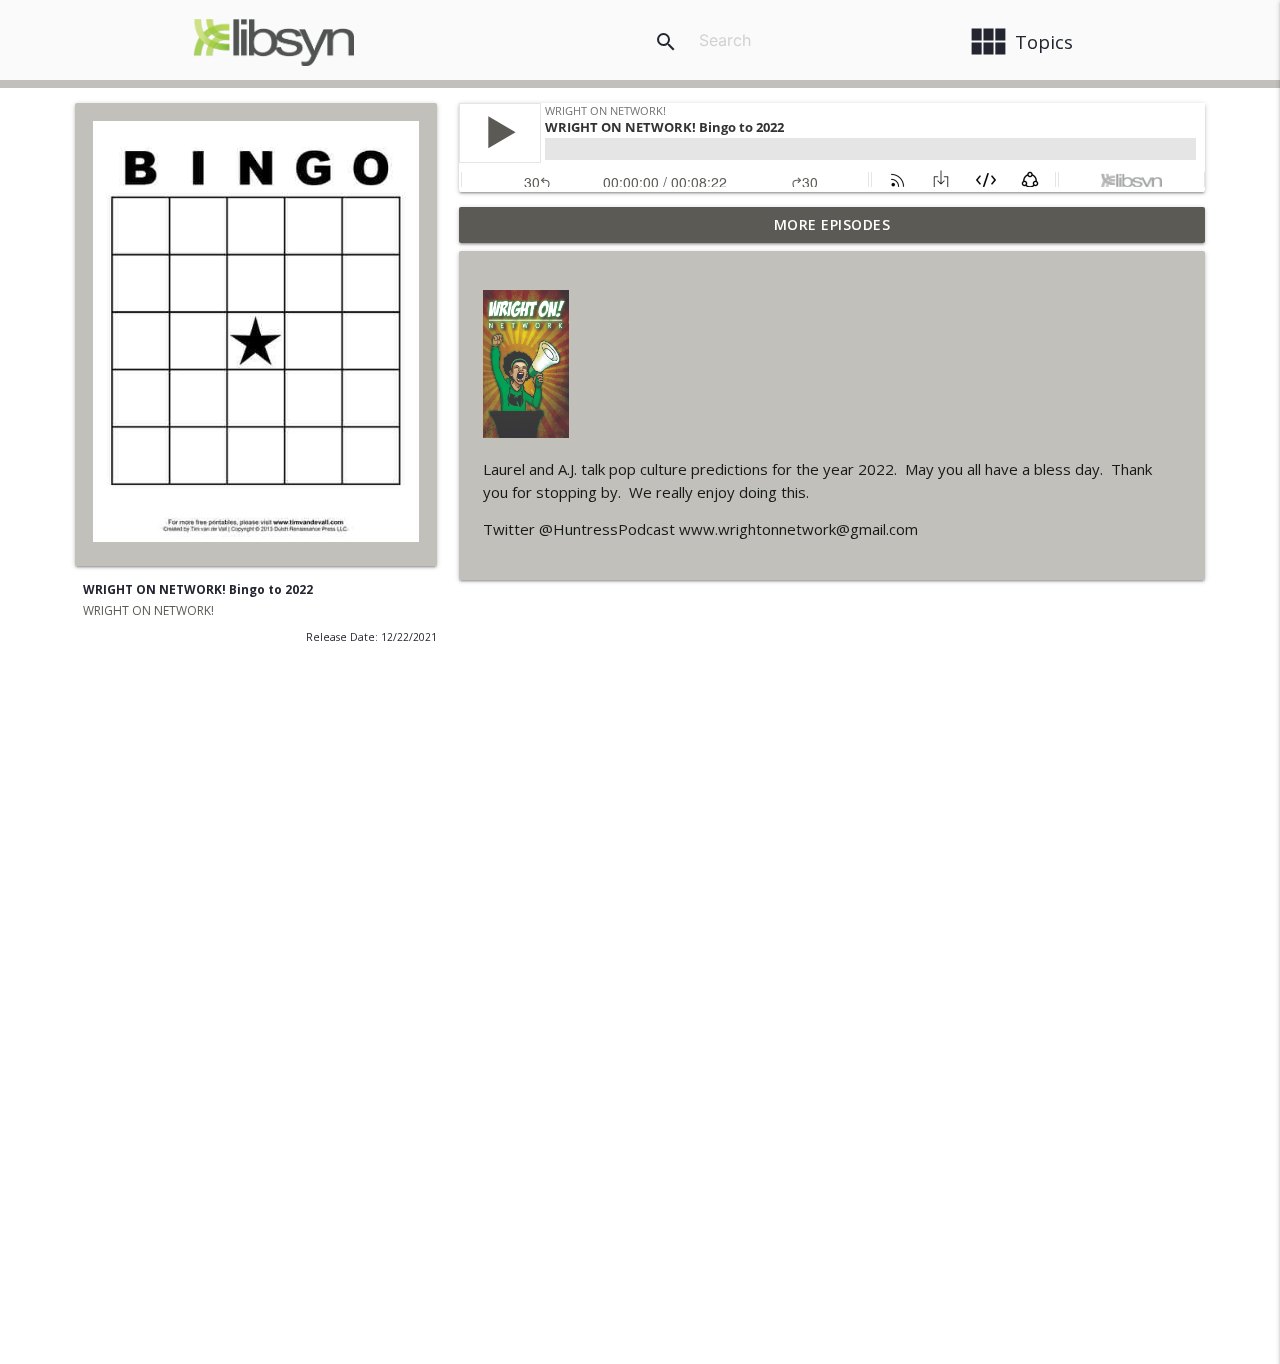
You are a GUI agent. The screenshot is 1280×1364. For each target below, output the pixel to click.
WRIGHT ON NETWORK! (148, 610)
